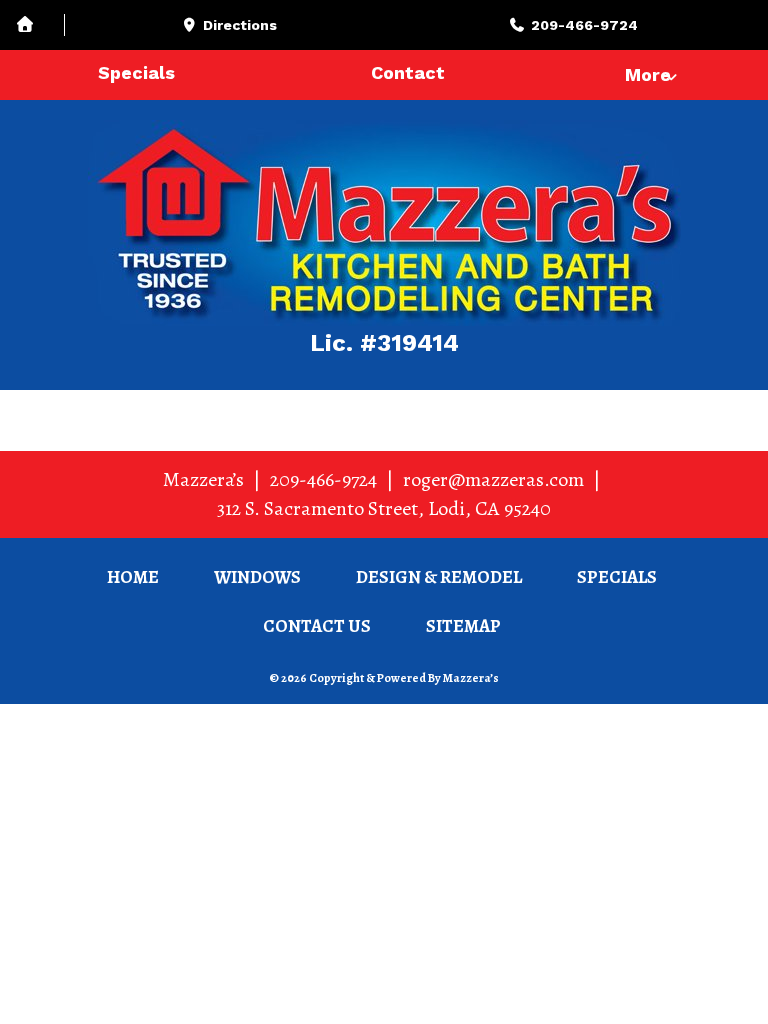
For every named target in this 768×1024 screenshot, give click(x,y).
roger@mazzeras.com (493, 479)
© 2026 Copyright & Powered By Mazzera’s (384, 678)
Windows (257, 577)
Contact (408, 72)
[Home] (40, 25)
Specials (136, 72)
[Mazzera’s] (384, 223)
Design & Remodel (439, 577)
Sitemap (463, 626)
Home (133, 577)
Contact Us (317, 626)
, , (384, 508)
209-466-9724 (323, 479)
